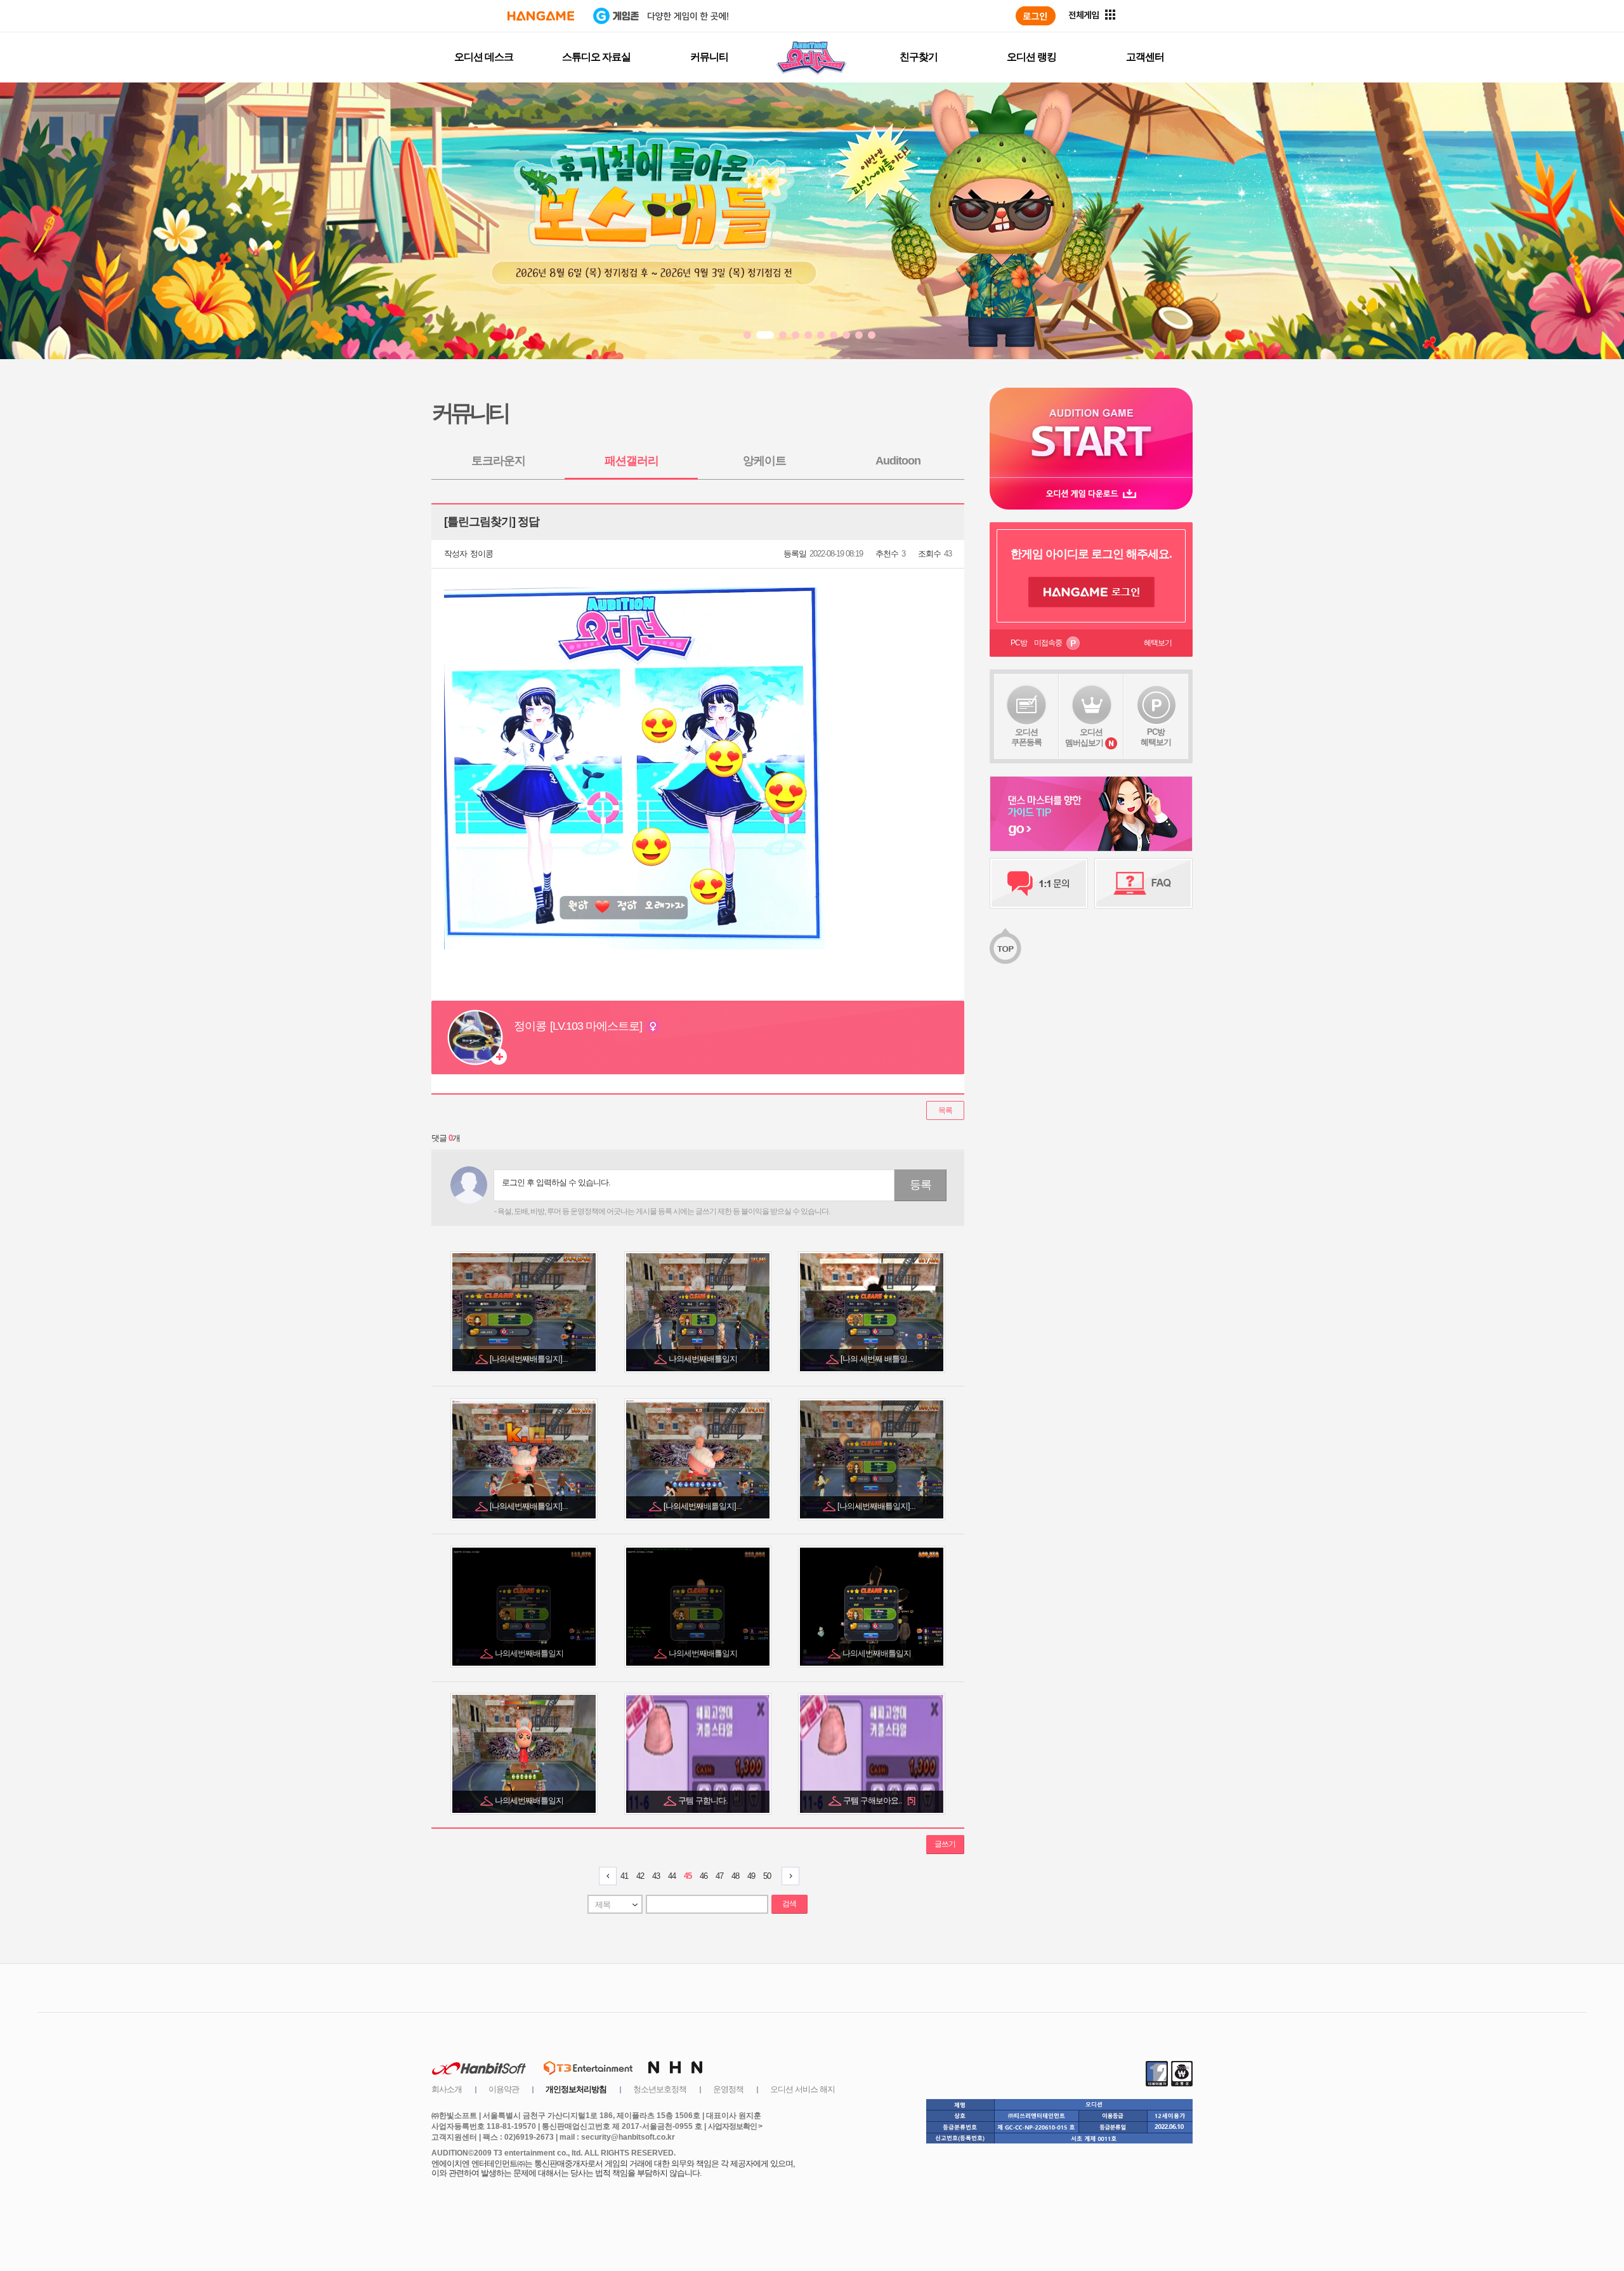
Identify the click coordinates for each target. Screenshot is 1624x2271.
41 (624, 1876)
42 (640, 1876)
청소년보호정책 (660, 2089)
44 (672, 1876)
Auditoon (898, 461)
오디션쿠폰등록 (1026, 737)
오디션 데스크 (484, 57)
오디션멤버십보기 (1084, 737)
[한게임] (541, 16)
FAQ (1143, 883)
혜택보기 (1158, 643)
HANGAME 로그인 (1091, 592)
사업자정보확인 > (735, 2126)
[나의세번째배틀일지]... (530, 1359)
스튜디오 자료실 (596, 57)
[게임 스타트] (1091, 432)
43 (656, 1876)
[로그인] (1036, 16)
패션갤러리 (632, 461)
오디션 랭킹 (1031, 57)
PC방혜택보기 (1156, 737)
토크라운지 (498, 461)
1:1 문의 (1039, 883)
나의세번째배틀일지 (704, 1359)
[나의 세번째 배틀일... (878, 1359)
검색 (789, 1904)
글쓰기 (945, 1844)
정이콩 (481, 554)
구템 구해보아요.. (879, 1800)
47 (719, 1876)
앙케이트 (764, 461)
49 (751, 1876)
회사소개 (447, 2089)
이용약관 (504, 2089)
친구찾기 (919, 57)
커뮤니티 (709, 57)
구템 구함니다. (704, 1800)
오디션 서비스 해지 (802, 2089)
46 (704, 1876)
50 (767, 1876)
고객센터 (1145, 57)
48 (735, 1876)
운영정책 (728, 2089)
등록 (920, 1185)
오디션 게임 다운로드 (1091, 493)
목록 (945, 1110)
